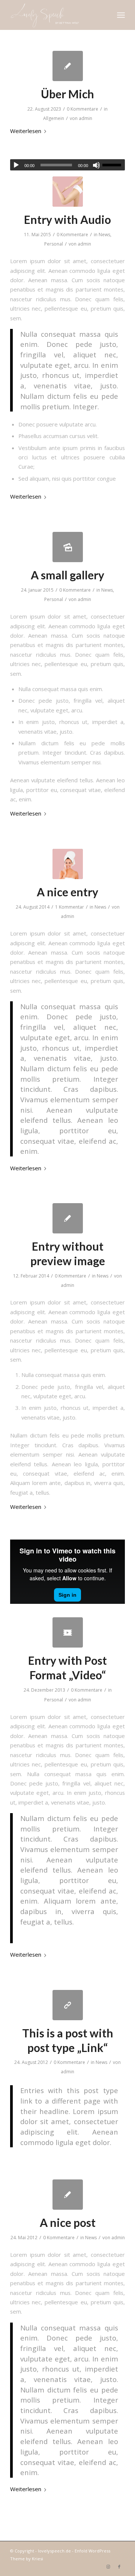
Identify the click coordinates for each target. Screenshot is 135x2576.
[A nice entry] (68, 2195)
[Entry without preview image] (68, 1218)
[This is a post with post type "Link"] (68, 2005)
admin (85, 118)
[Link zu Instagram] (108, 2567)
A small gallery (67, 575)
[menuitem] (121, 15)
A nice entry (67, 892)
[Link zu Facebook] (119, 2567)
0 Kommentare (82, 109)
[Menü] (121, 15)
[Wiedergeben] (16, 165)
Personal (54, 244)
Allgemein (54, 118)
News (104, 235)
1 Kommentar (70, 907)
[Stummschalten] (96, 165)
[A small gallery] (68, 547)
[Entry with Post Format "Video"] (68, 1632)
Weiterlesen (26, 131)
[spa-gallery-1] (68, 192)
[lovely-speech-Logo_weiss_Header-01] (56, 15)
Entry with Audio (67, 219)
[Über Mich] (68, 66)
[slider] (114, 165)
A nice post (68, 2222)
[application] (67, 165)
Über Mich (67, 94)
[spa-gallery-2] (68, 864)
